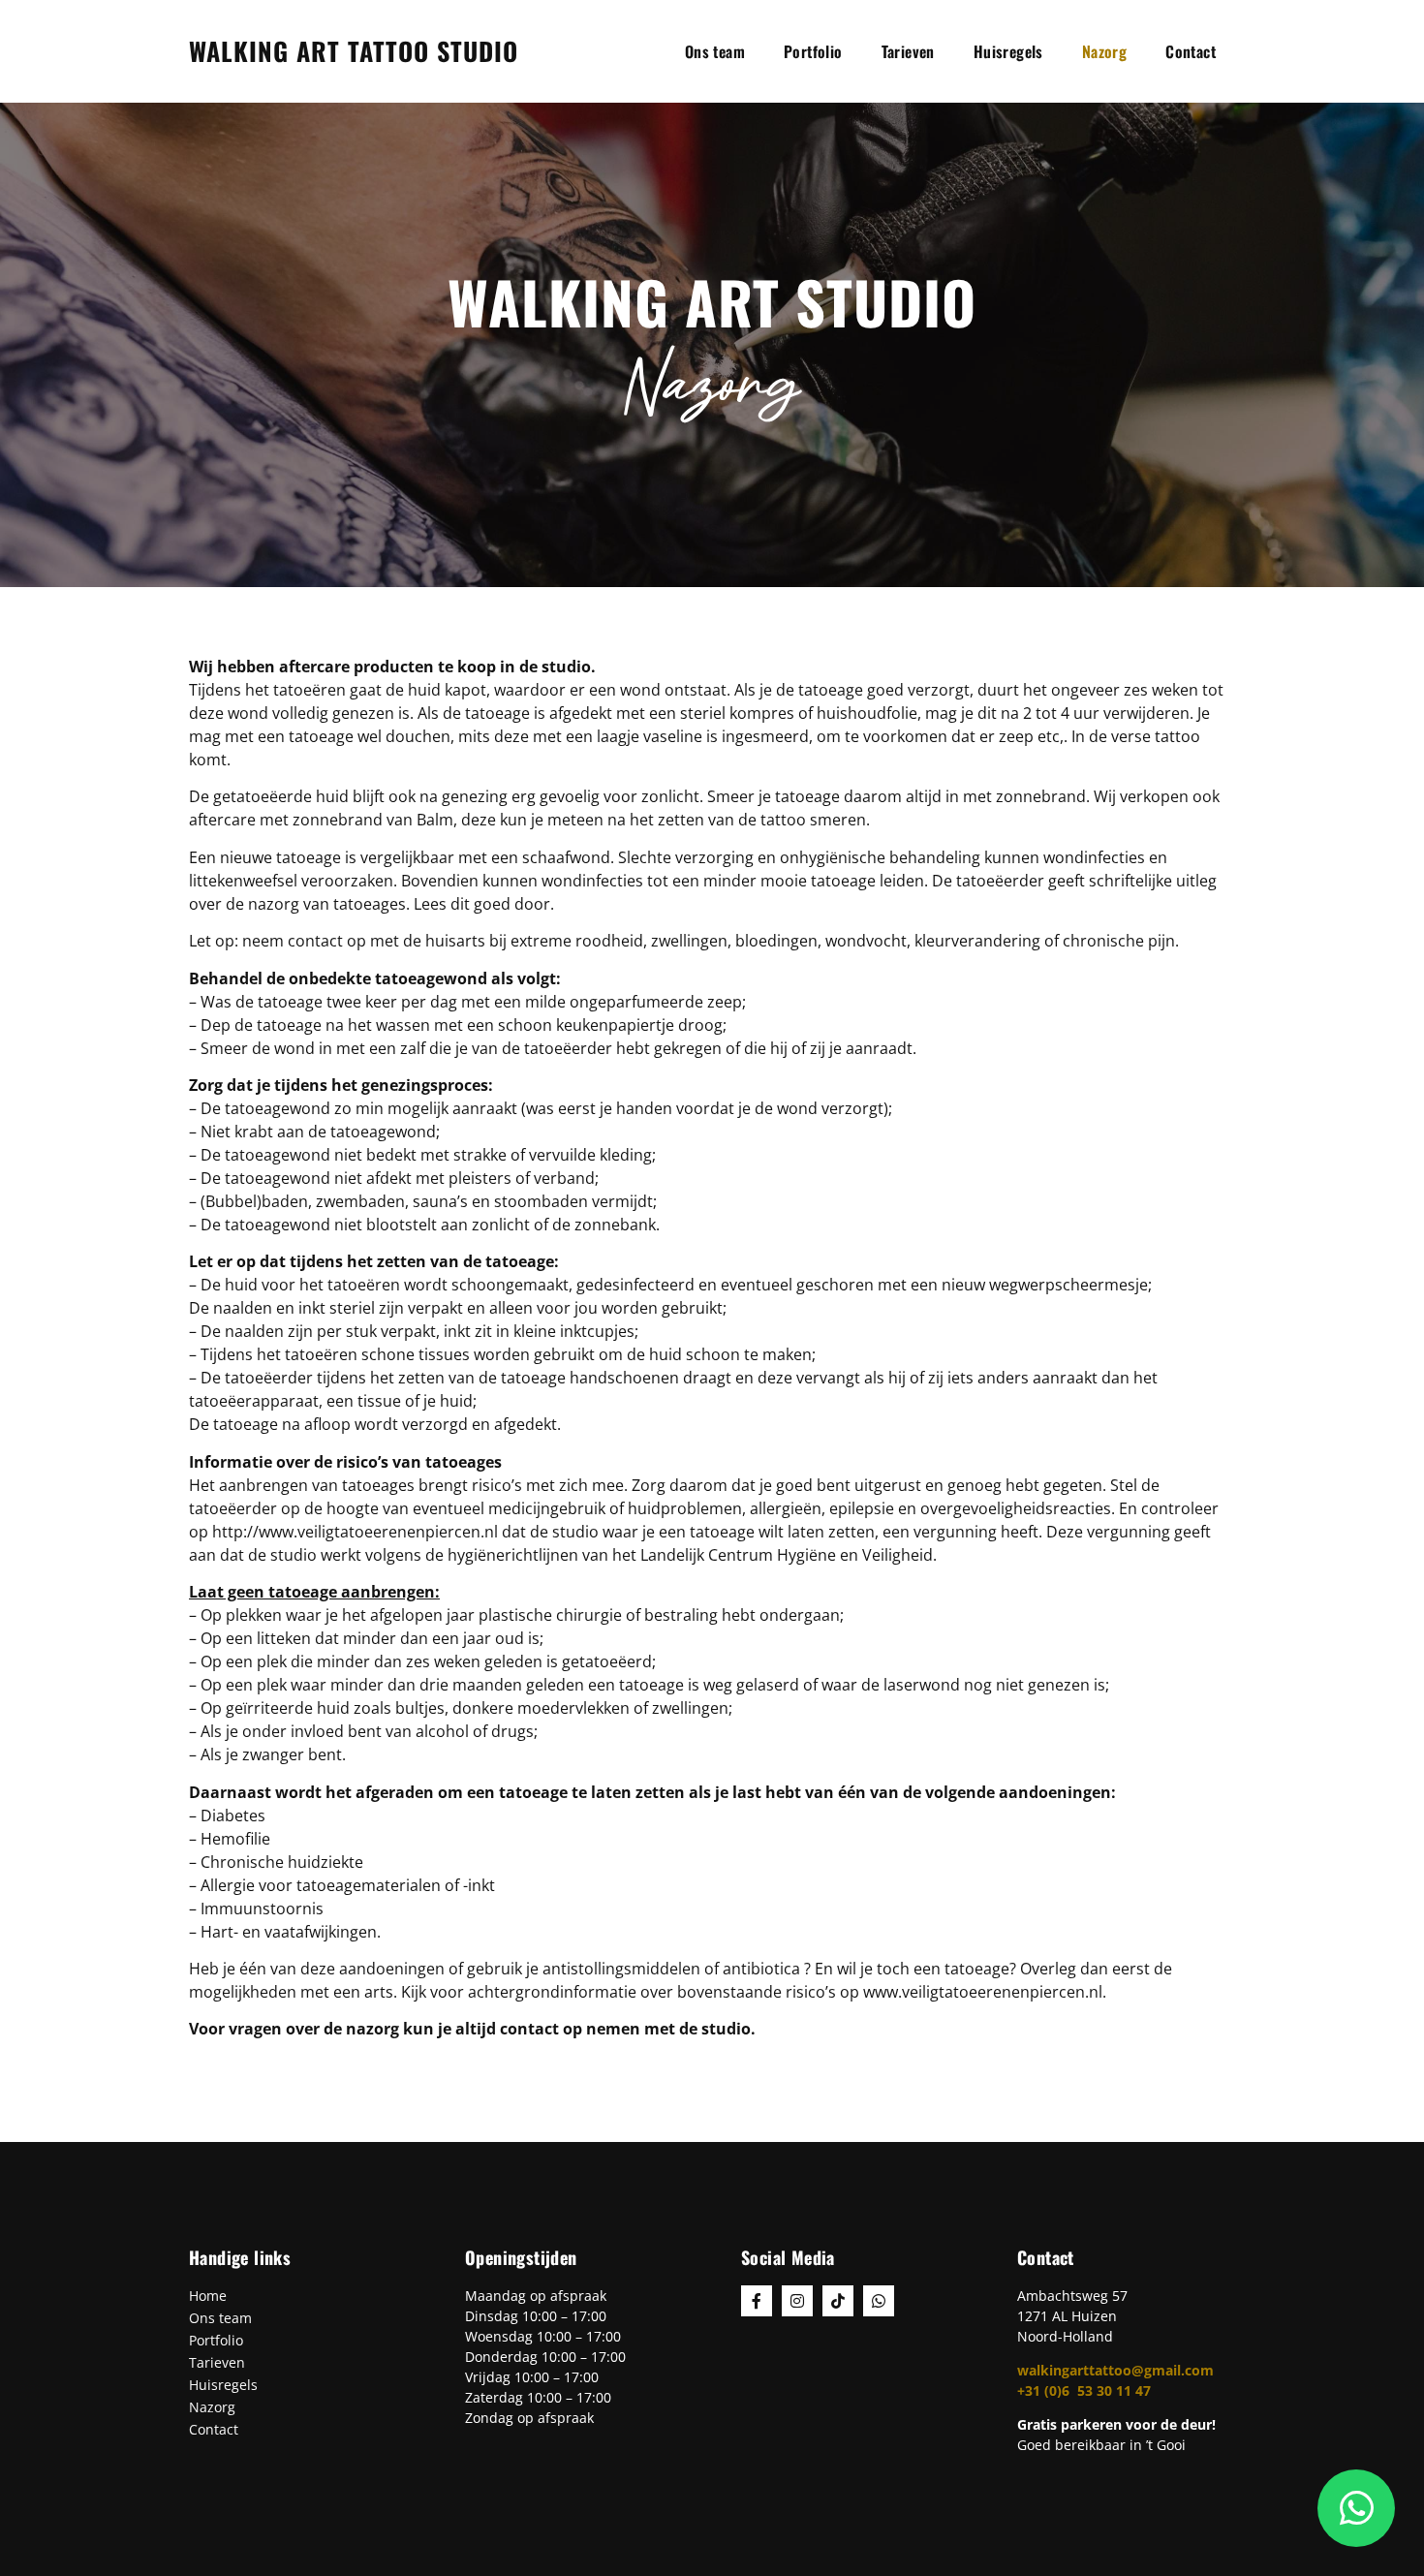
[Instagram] (797, 2301)
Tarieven (908, 51)
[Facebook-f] (757, 2301)
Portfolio (813, 51)
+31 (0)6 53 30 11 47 (1084, 2390)
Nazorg (1104, 51)
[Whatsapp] (879, 2301)
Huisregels (1008, 51)
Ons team (715, 51)
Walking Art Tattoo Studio (354, 51)
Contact (1191, 51)
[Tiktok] (838, 2301)
